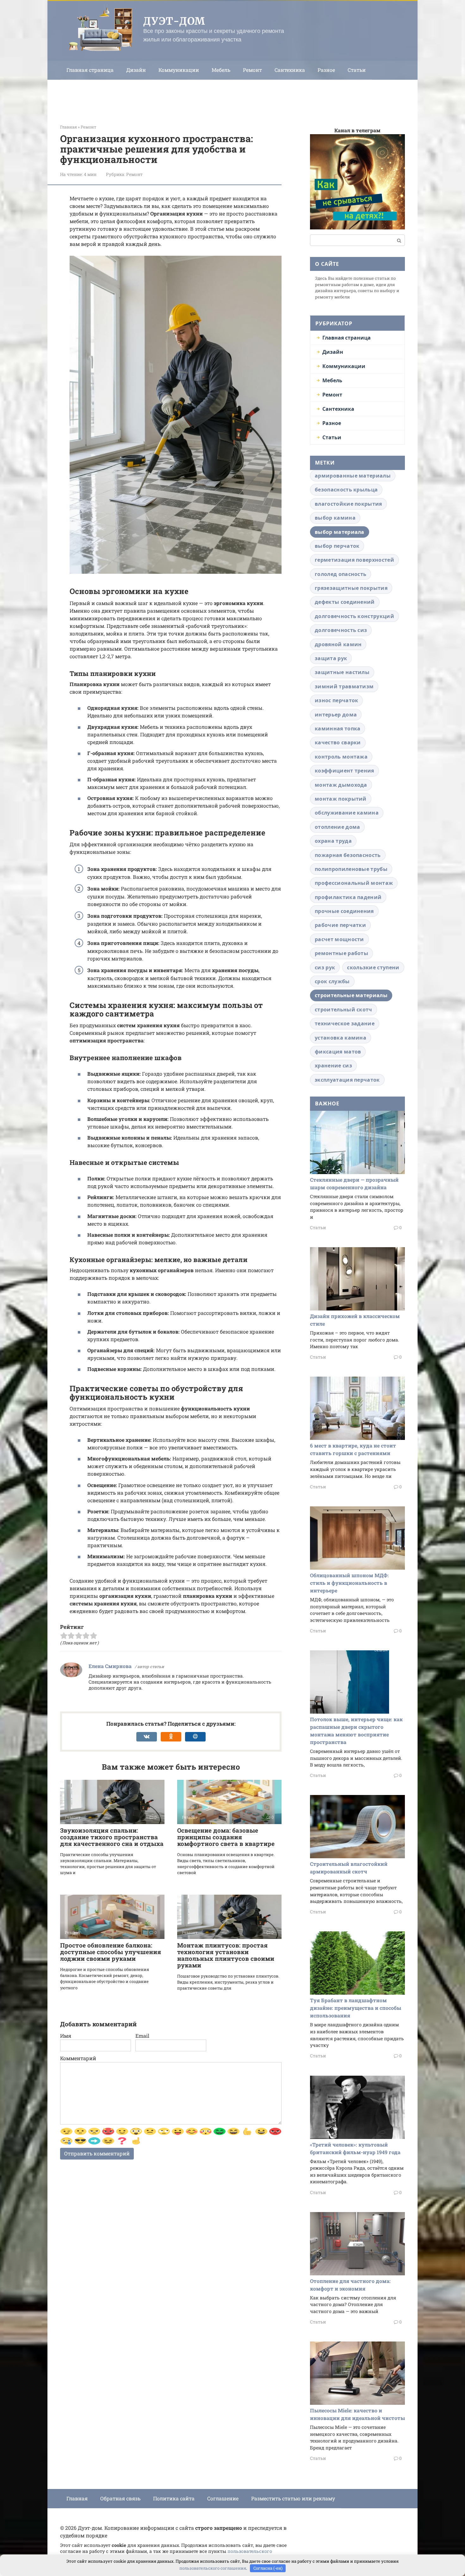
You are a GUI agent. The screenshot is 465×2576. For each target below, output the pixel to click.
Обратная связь (120, 2498)
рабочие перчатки (340, 925)
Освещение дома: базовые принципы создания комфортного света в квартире (226, 1837)
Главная (77, 2498)
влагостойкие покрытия (348, 504)
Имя (66, 2036)
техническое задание (345, 1023)
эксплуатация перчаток (347, 1080)
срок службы (332, 981)
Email (142, 2036)
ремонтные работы (341, 953)
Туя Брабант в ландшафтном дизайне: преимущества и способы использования (356, 2008)
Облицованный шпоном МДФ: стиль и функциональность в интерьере (349, 1583)
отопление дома (337, 827)
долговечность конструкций (354, 616)
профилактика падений (348, 897)
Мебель (221, 70)
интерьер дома (336, 715)
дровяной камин (338, 644)
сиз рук (325, 967)
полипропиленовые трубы (351, 869)
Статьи (357, 70)
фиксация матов (338, 1052)
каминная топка (338, 728)
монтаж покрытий (341, 799)
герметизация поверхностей (354, 560)
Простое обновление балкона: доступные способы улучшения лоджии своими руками (111, 1952)
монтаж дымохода (341, 785)
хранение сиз (333, 1066)
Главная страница (90, 70)
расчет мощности (339, 939)
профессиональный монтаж (354, 883)
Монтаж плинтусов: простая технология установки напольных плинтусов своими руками (226, 1955)
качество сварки (338, 742)
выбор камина (335, 518)
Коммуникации (179, 70)
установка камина (341, 1038)
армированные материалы (353, 476)
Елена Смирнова (110, 1666)
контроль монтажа (341, 757)
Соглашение (223, 2498)
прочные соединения (344, 911)
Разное (326, 70)
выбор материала (340, 532)
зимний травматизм (344, 686)
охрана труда (333, 841)
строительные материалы (351, 995)
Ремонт (252, 70)
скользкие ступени (373, 967)
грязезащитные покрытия (351, 588)
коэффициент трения (344, 771)
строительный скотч (344, 1010)
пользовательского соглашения (213, 2568)
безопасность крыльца (346, 490)
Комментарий (78, 2058)
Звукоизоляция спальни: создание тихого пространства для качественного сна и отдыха (112, 1837)
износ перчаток (336, 700)
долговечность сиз (341, 630)
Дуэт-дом (174, 21)
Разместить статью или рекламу (293, 2498)
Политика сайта (174, 2498)
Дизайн (136, 70)
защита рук (331, 658)
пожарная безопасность (348, 855)
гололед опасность (341, 574)
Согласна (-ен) (268, 2568)
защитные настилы (342, 672)
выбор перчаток (337, 546)
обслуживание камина (347, 813)
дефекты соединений (345, 602)
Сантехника (290, 70)
